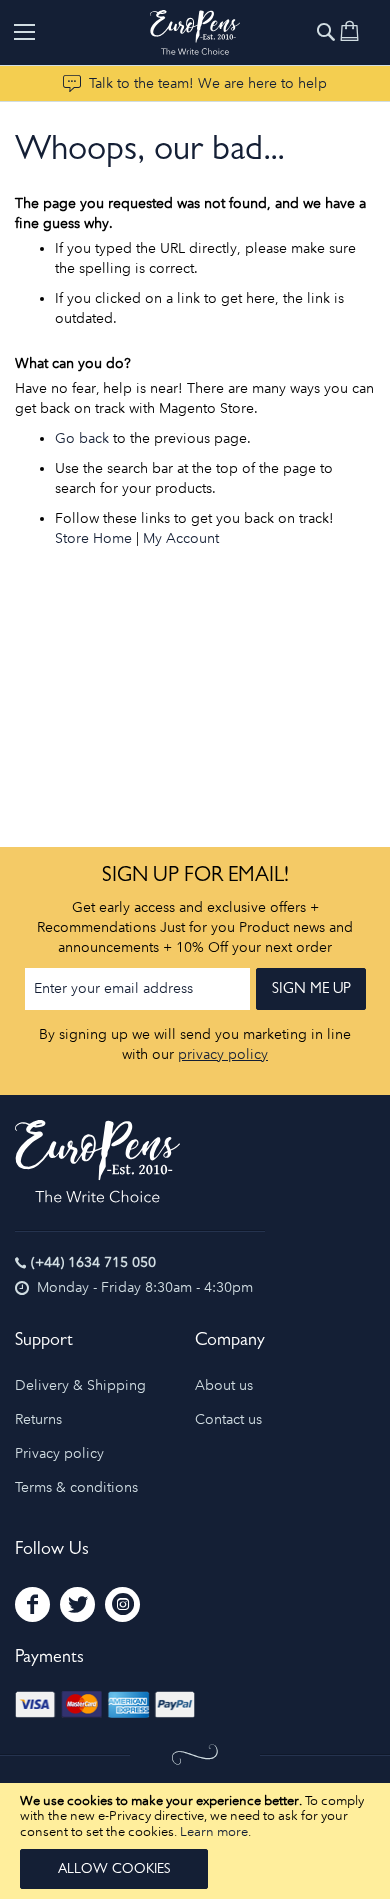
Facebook (32, 1604)
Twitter (77, 1604)
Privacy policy (59, 1453)
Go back (82, 438)
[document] (195, 1841)
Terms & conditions (76, 1487)
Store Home (93, 538)
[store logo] (195, 32)
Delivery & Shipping (80, 1385)
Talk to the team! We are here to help (208, 83)
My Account (181, 538)
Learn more (214, 1831)
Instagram (122, 1604)
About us (224, 1385)
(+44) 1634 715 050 (93, 1262)
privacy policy (223, 1054)
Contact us (228, 1419)
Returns (38, 1419)
